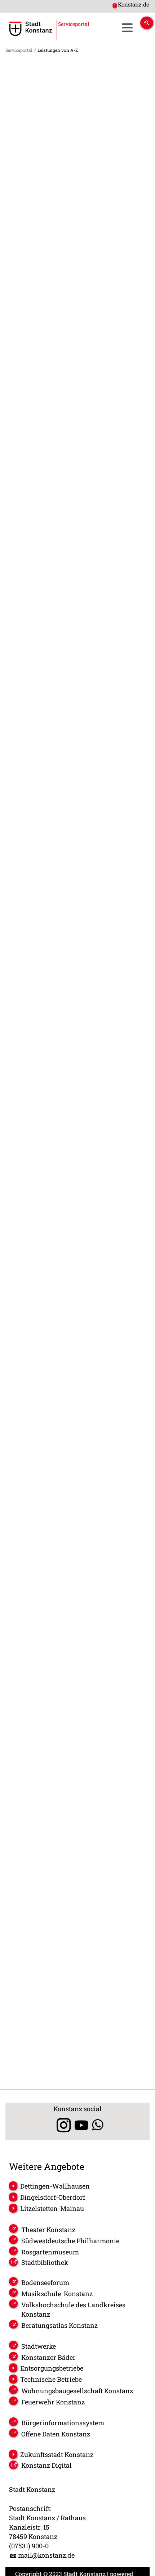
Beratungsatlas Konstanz (59, 2325)
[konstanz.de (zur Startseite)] (31, 29)
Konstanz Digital (46, 2465)
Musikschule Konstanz (57, 2294)
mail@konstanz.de (46, 2555)
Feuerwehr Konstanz (53, 2402)
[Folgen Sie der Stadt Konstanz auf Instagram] (61, 2125)
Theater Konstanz (48, 2230)
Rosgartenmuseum (50, 2252)
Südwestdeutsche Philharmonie (70, 2241)
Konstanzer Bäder (48, 2357)
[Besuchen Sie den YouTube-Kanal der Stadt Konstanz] (81, 2125)
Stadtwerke (39, 2346)
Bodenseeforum (45, 2282)
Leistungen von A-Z (58, 50)
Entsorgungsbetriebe (52, 2368)
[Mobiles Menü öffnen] (127, 28)
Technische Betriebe (51, 2379)
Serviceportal (19, 50)
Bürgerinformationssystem (63, 2423)
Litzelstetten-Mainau (52, 2208)
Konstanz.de (134, 4)
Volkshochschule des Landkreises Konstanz (73, 2309)
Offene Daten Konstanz (56, 2434)
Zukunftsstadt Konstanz (57, 2454)
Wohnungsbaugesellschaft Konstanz (77, 2391)
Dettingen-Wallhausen (55, 2186)
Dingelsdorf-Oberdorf (53, 2197)
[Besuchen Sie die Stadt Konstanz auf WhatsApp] (98, 2125)
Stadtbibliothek (45, 2262)
